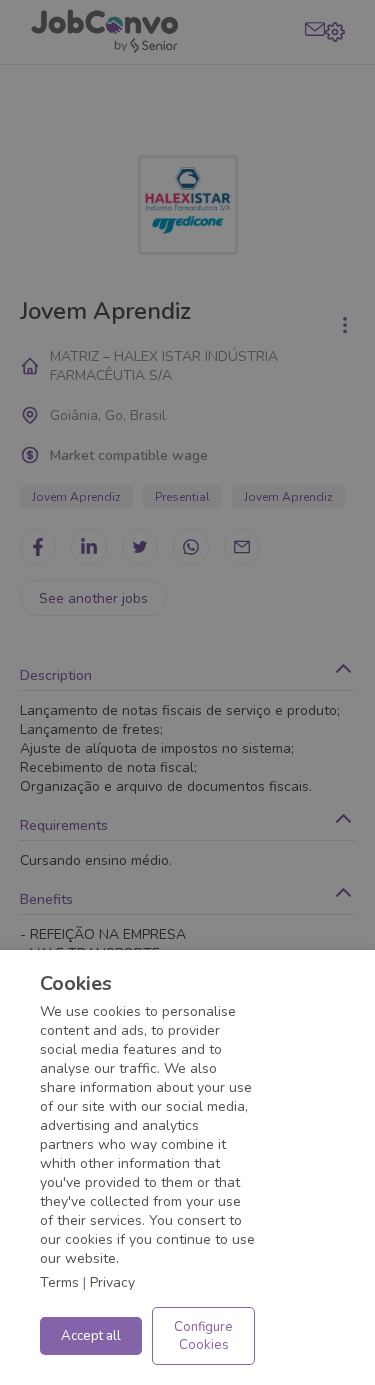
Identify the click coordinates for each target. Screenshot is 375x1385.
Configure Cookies (203, 1336)
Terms (59, 1282)
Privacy (112, 1282)
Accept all (91, 1336)
